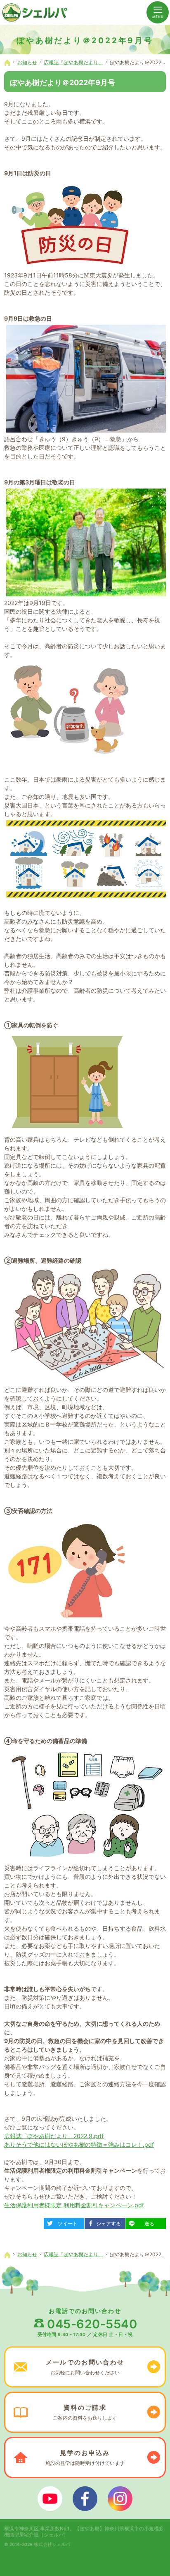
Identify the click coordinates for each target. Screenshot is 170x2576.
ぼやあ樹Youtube (50, 2499)
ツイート (64, 2222)
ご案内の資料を (85, 2412)
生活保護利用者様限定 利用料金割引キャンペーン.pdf (74, 2205)
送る (143, 2222)
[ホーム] (7, 63)
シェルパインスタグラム (120, 2499)
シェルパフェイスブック (85, 2499)
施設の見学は (85, 2457)
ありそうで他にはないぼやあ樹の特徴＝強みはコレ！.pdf (79, 2144)
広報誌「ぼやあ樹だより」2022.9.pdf (54, 2136)
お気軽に (85, 2367)
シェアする (106, 2222)
